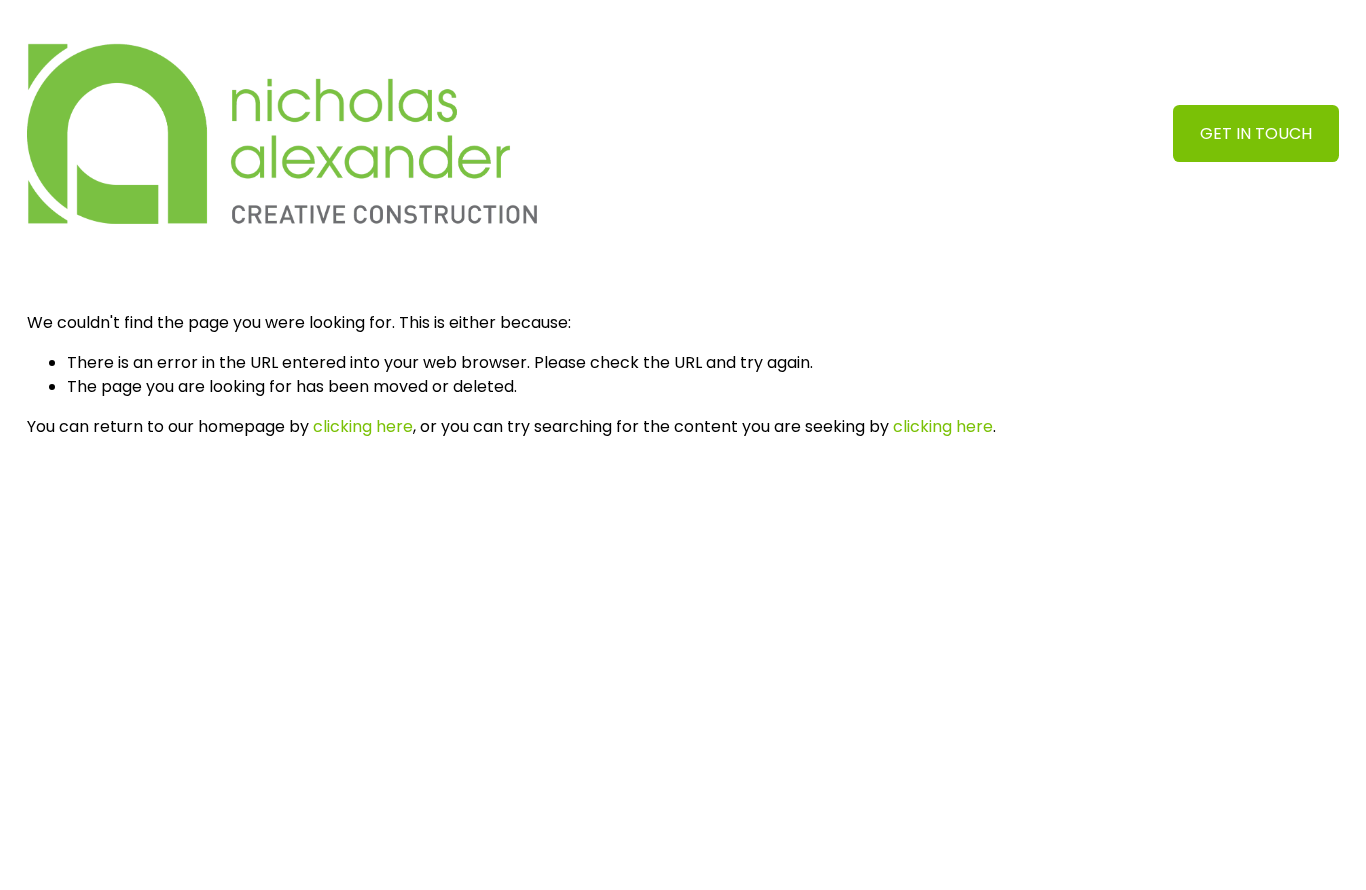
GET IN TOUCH (1256, 133)
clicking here (363, 426)
